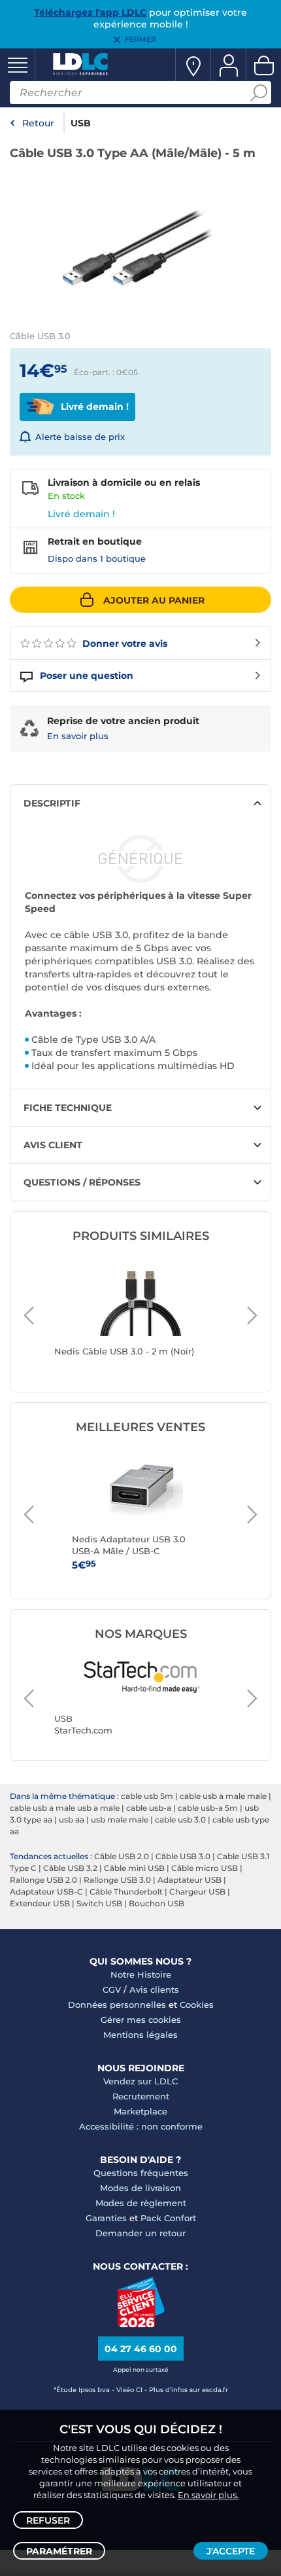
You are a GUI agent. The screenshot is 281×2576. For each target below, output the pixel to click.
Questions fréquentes (141, 2173)
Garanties (106, 2218)
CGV (112, 1989)
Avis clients (154, 1989)
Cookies (197, 2005)
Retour (38, 123)
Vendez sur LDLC (140, 2081)
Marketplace (140, 2111)
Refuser (48, 2520)
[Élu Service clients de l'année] (141, 2324)
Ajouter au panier (154, 600)
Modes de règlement (141, 2203)
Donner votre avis (124, 644)
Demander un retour (140, 2233)
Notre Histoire (141, 1974)
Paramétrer (59, 2551)
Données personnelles (117, 2005)
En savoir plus (78, 736)
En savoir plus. (208, 2495)
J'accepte (231, 2551)
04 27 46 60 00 (141, 2349)
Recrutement (141, 2096)
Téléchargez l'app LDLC (90, 12)
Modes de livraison (140, 2188)
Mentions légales (140, 2035)
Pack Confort (168, 2218)
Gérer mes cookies (141, 2020)
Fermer (140, 39)
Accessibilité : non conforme (141, 2126)
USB (81, 123)
